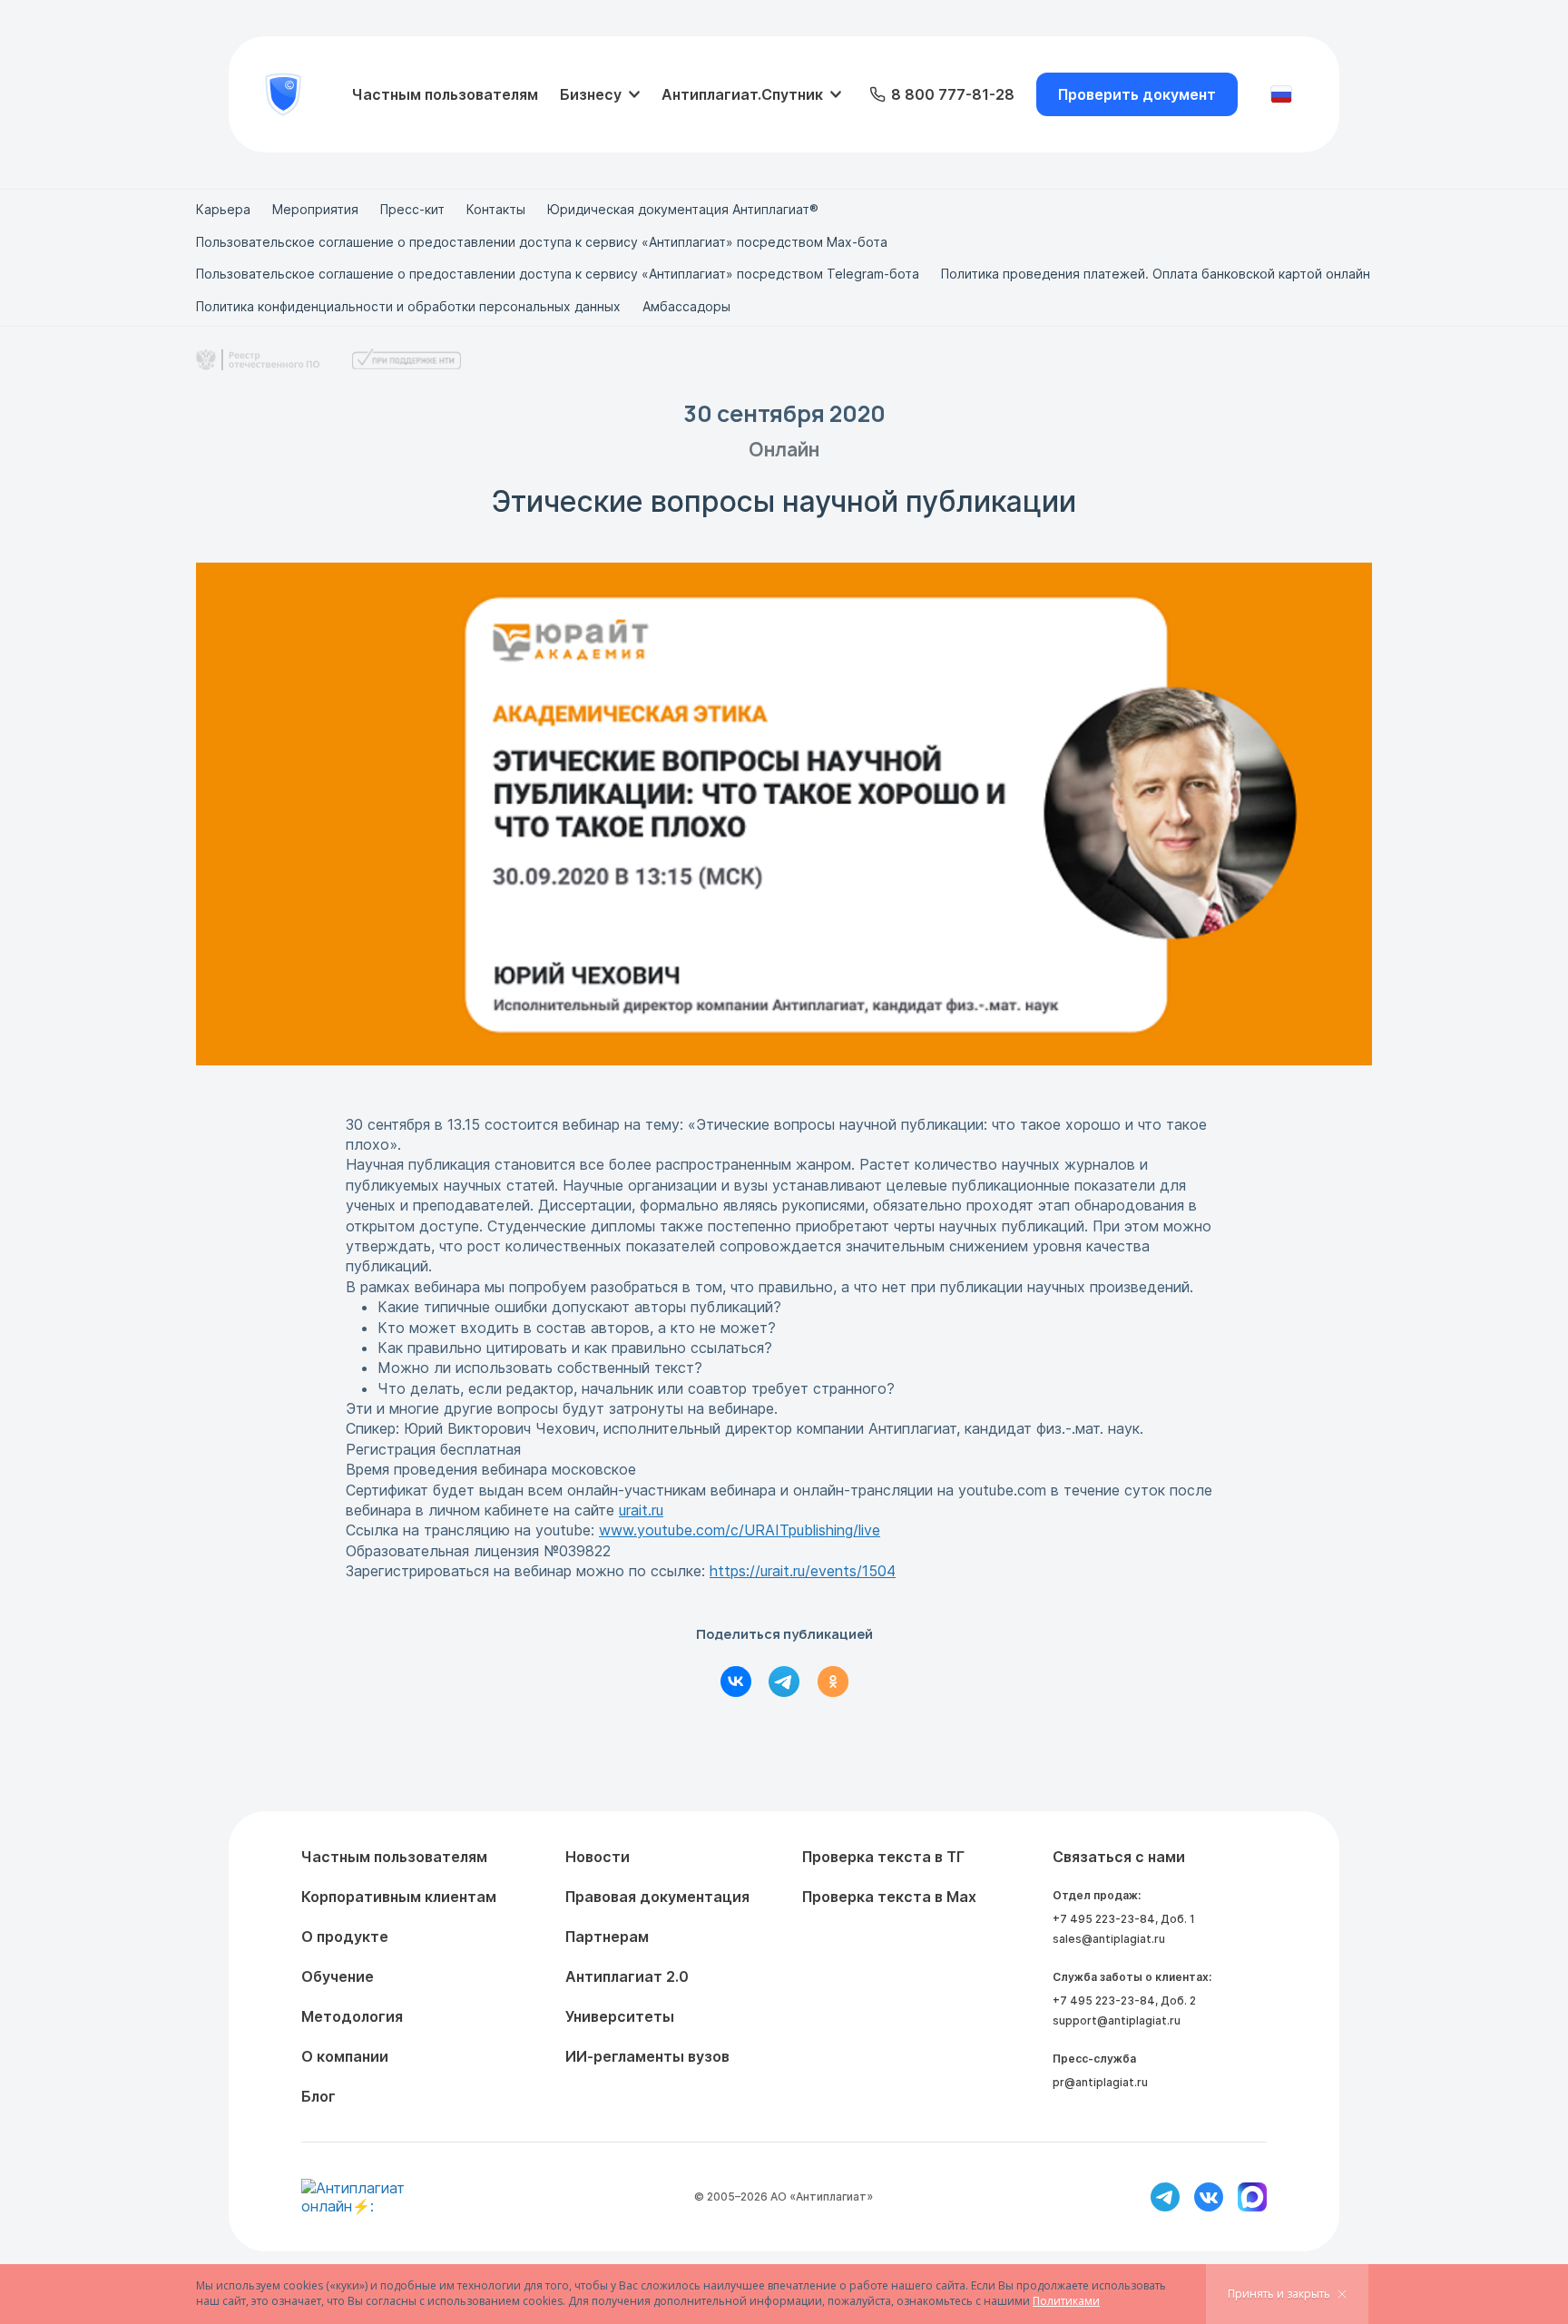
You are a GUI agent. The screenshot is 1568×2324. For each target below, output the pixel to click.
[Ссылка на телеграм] (1165, 2197)
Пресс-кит (412, 209)
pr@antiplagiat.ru (1100, 2082)
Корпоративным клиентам (399, 1897)
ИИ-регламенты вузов (647, 2056)
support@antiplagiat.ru (1117, 2020)
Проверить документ (1137, 94)
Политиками (1066, 2301)
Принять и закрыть (1279, 2294)
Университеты (620, 2016)
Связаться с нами (1119, 1857)
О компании (345, 2056)
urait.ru (641, 1510)
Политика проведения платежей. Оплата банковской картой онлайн (1156, 274)
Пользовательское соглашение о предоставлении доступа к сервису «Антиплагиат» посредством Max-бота (542, 242)
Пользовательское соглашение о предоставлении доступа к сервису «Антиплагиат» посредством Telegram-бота (558, 274)
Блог (318, 2096)
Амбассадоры (686, 306)
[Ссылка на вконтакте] (1209, 2197)
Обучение (338, 1976)
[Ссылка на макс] (1252, 2197)
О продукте (345, 1937)
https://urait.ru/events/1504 (803, 1571)
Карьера (223, 209)
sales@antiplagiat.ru (1109, 1939)
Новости (598, 1857)
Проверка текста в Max (889, 1897)
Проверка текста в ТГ (883, 1857)
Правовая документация (657, 1897)
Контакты (496, 209)
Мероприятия (315, 209)
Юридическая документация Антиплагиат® (683, 209)
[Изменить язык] (1281, 94)
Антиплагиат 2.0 (627, 1976)
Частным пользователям (445, 94)
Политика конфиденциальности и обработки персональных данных (408, 306)
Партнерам (607, 1937)
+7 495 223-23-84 (1104, 1919)
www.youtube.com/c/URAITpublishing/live (740, 1530)
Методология (352, 2016)
